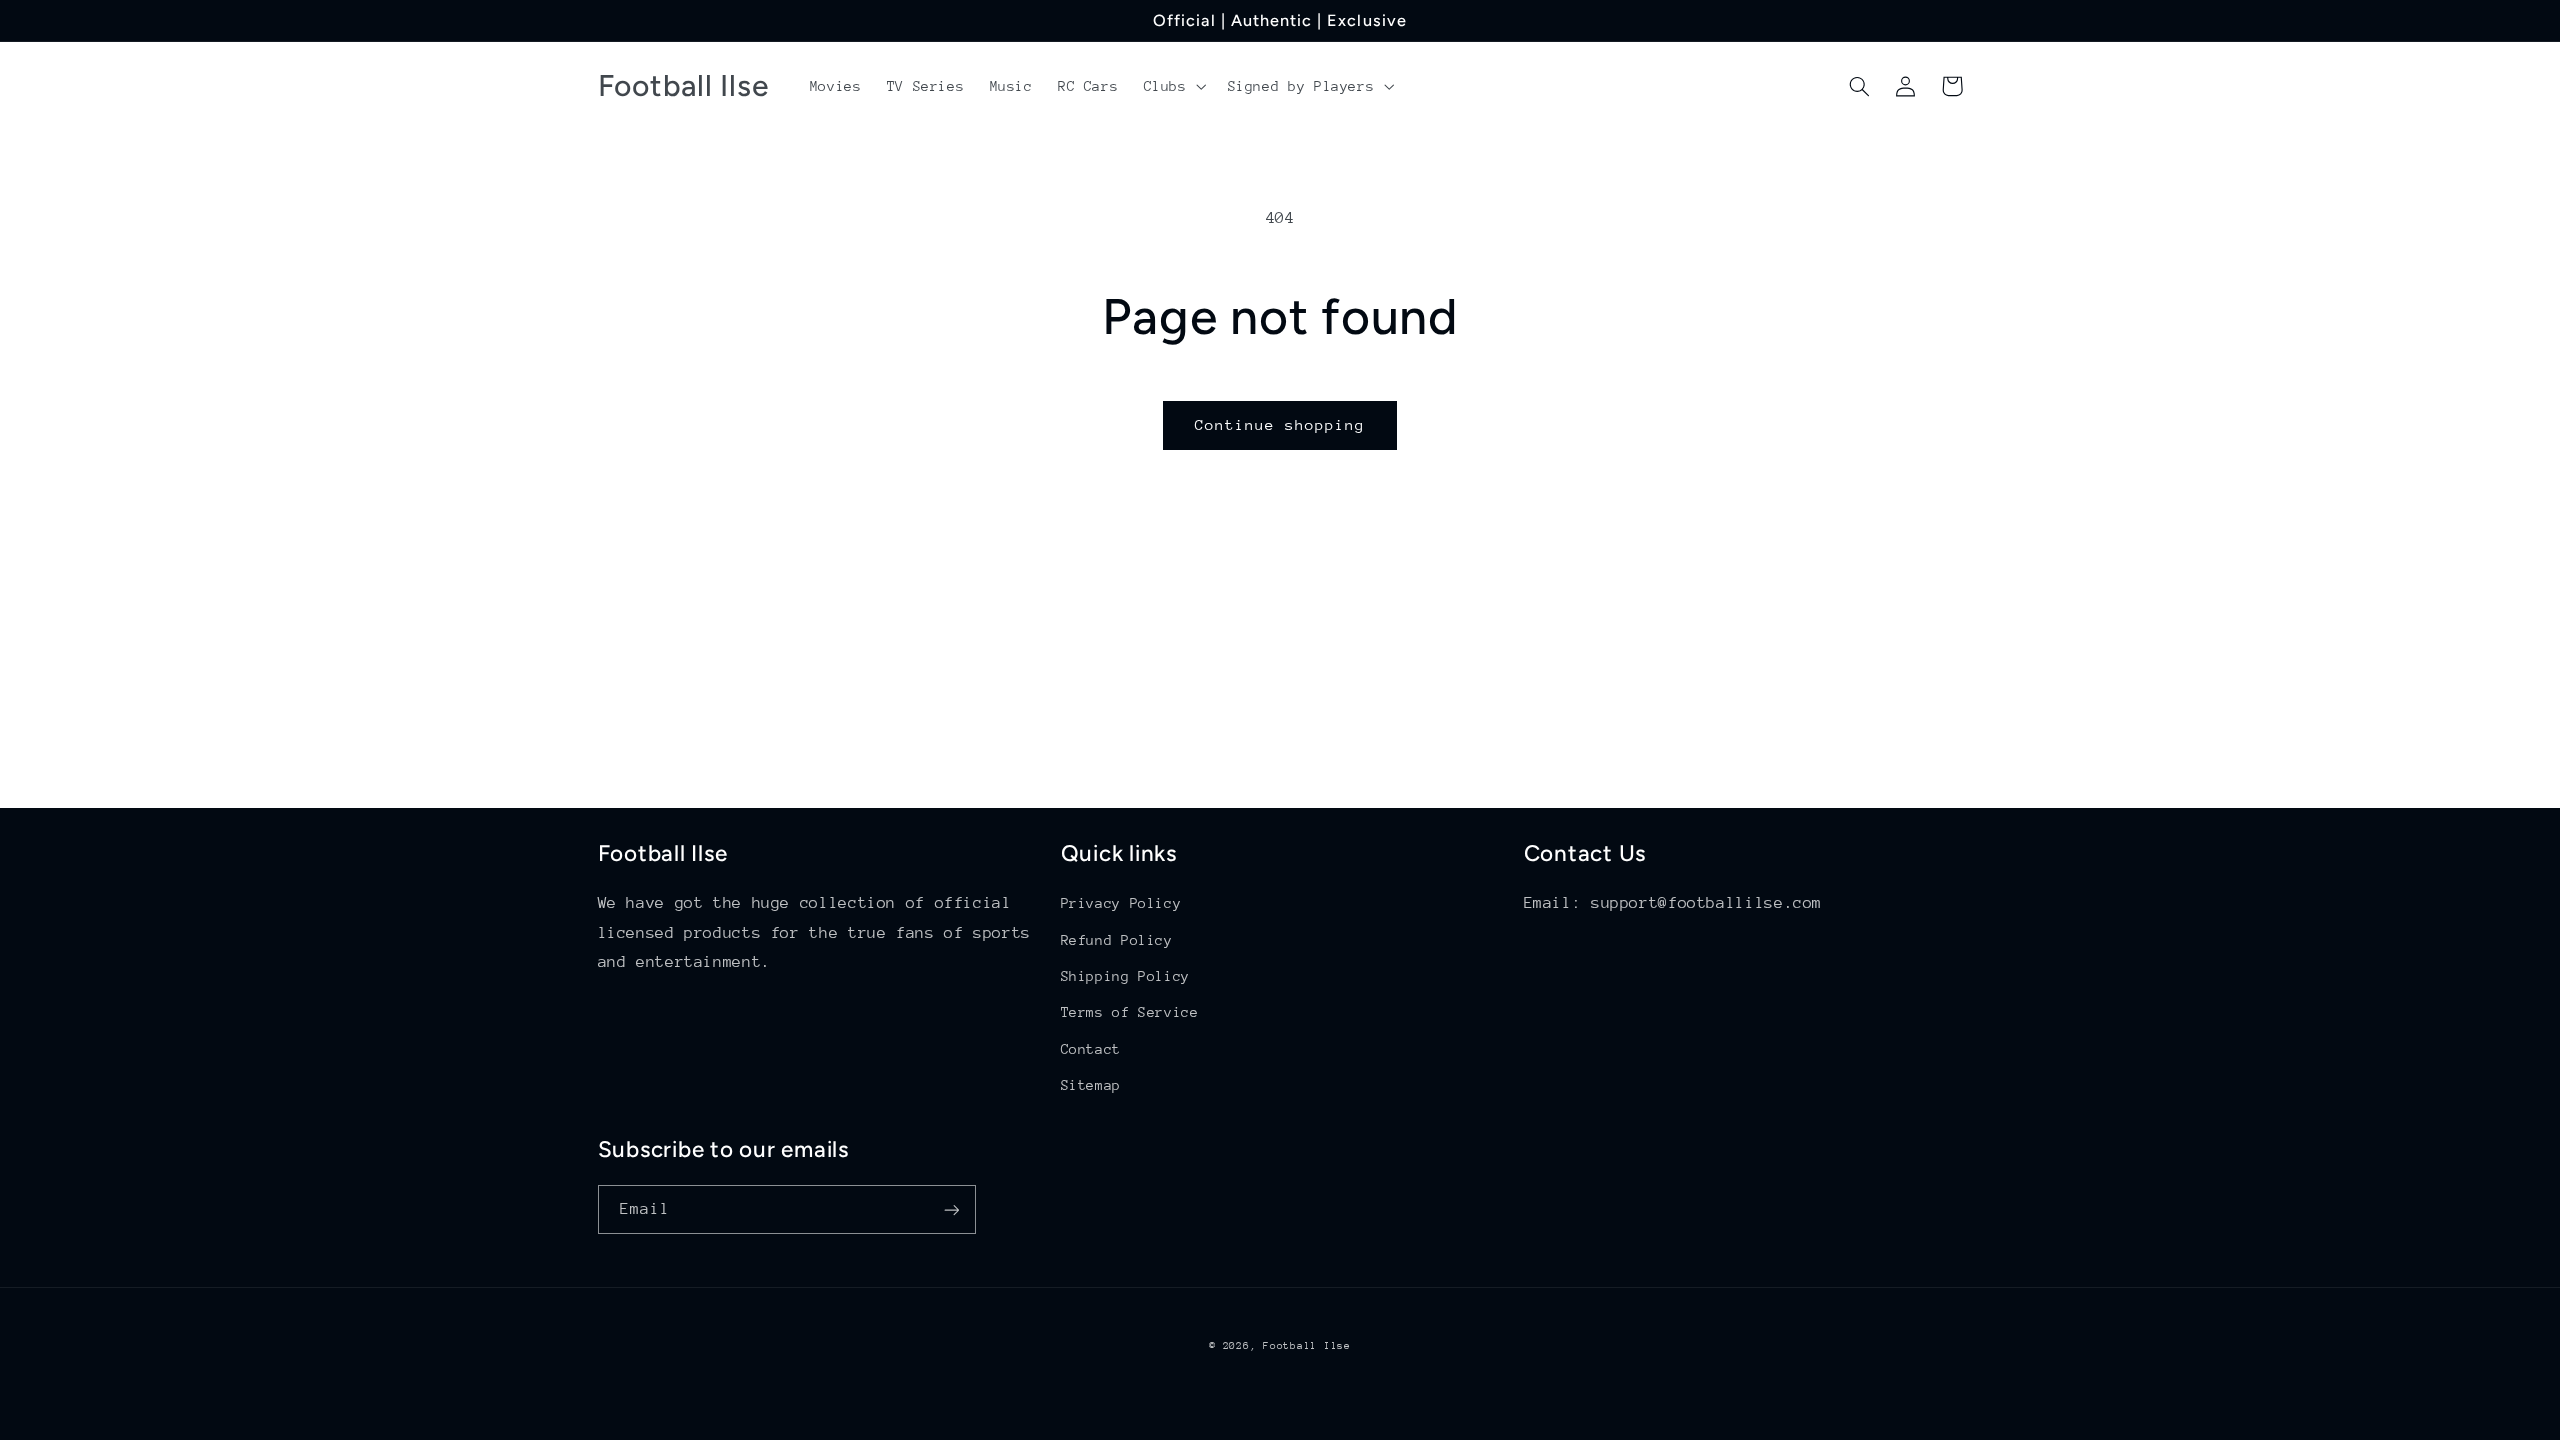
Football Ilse (1307, 1346)
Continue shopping (1280, 424)
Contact (1091, 1049)
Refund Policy (1117, 940)
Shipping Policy (1125, 976)
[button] (1173, 86)
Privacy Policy (1121, 903)
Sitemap (1091, 1085)
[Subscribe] (951, 1209)
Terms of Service (1130, 1012)
